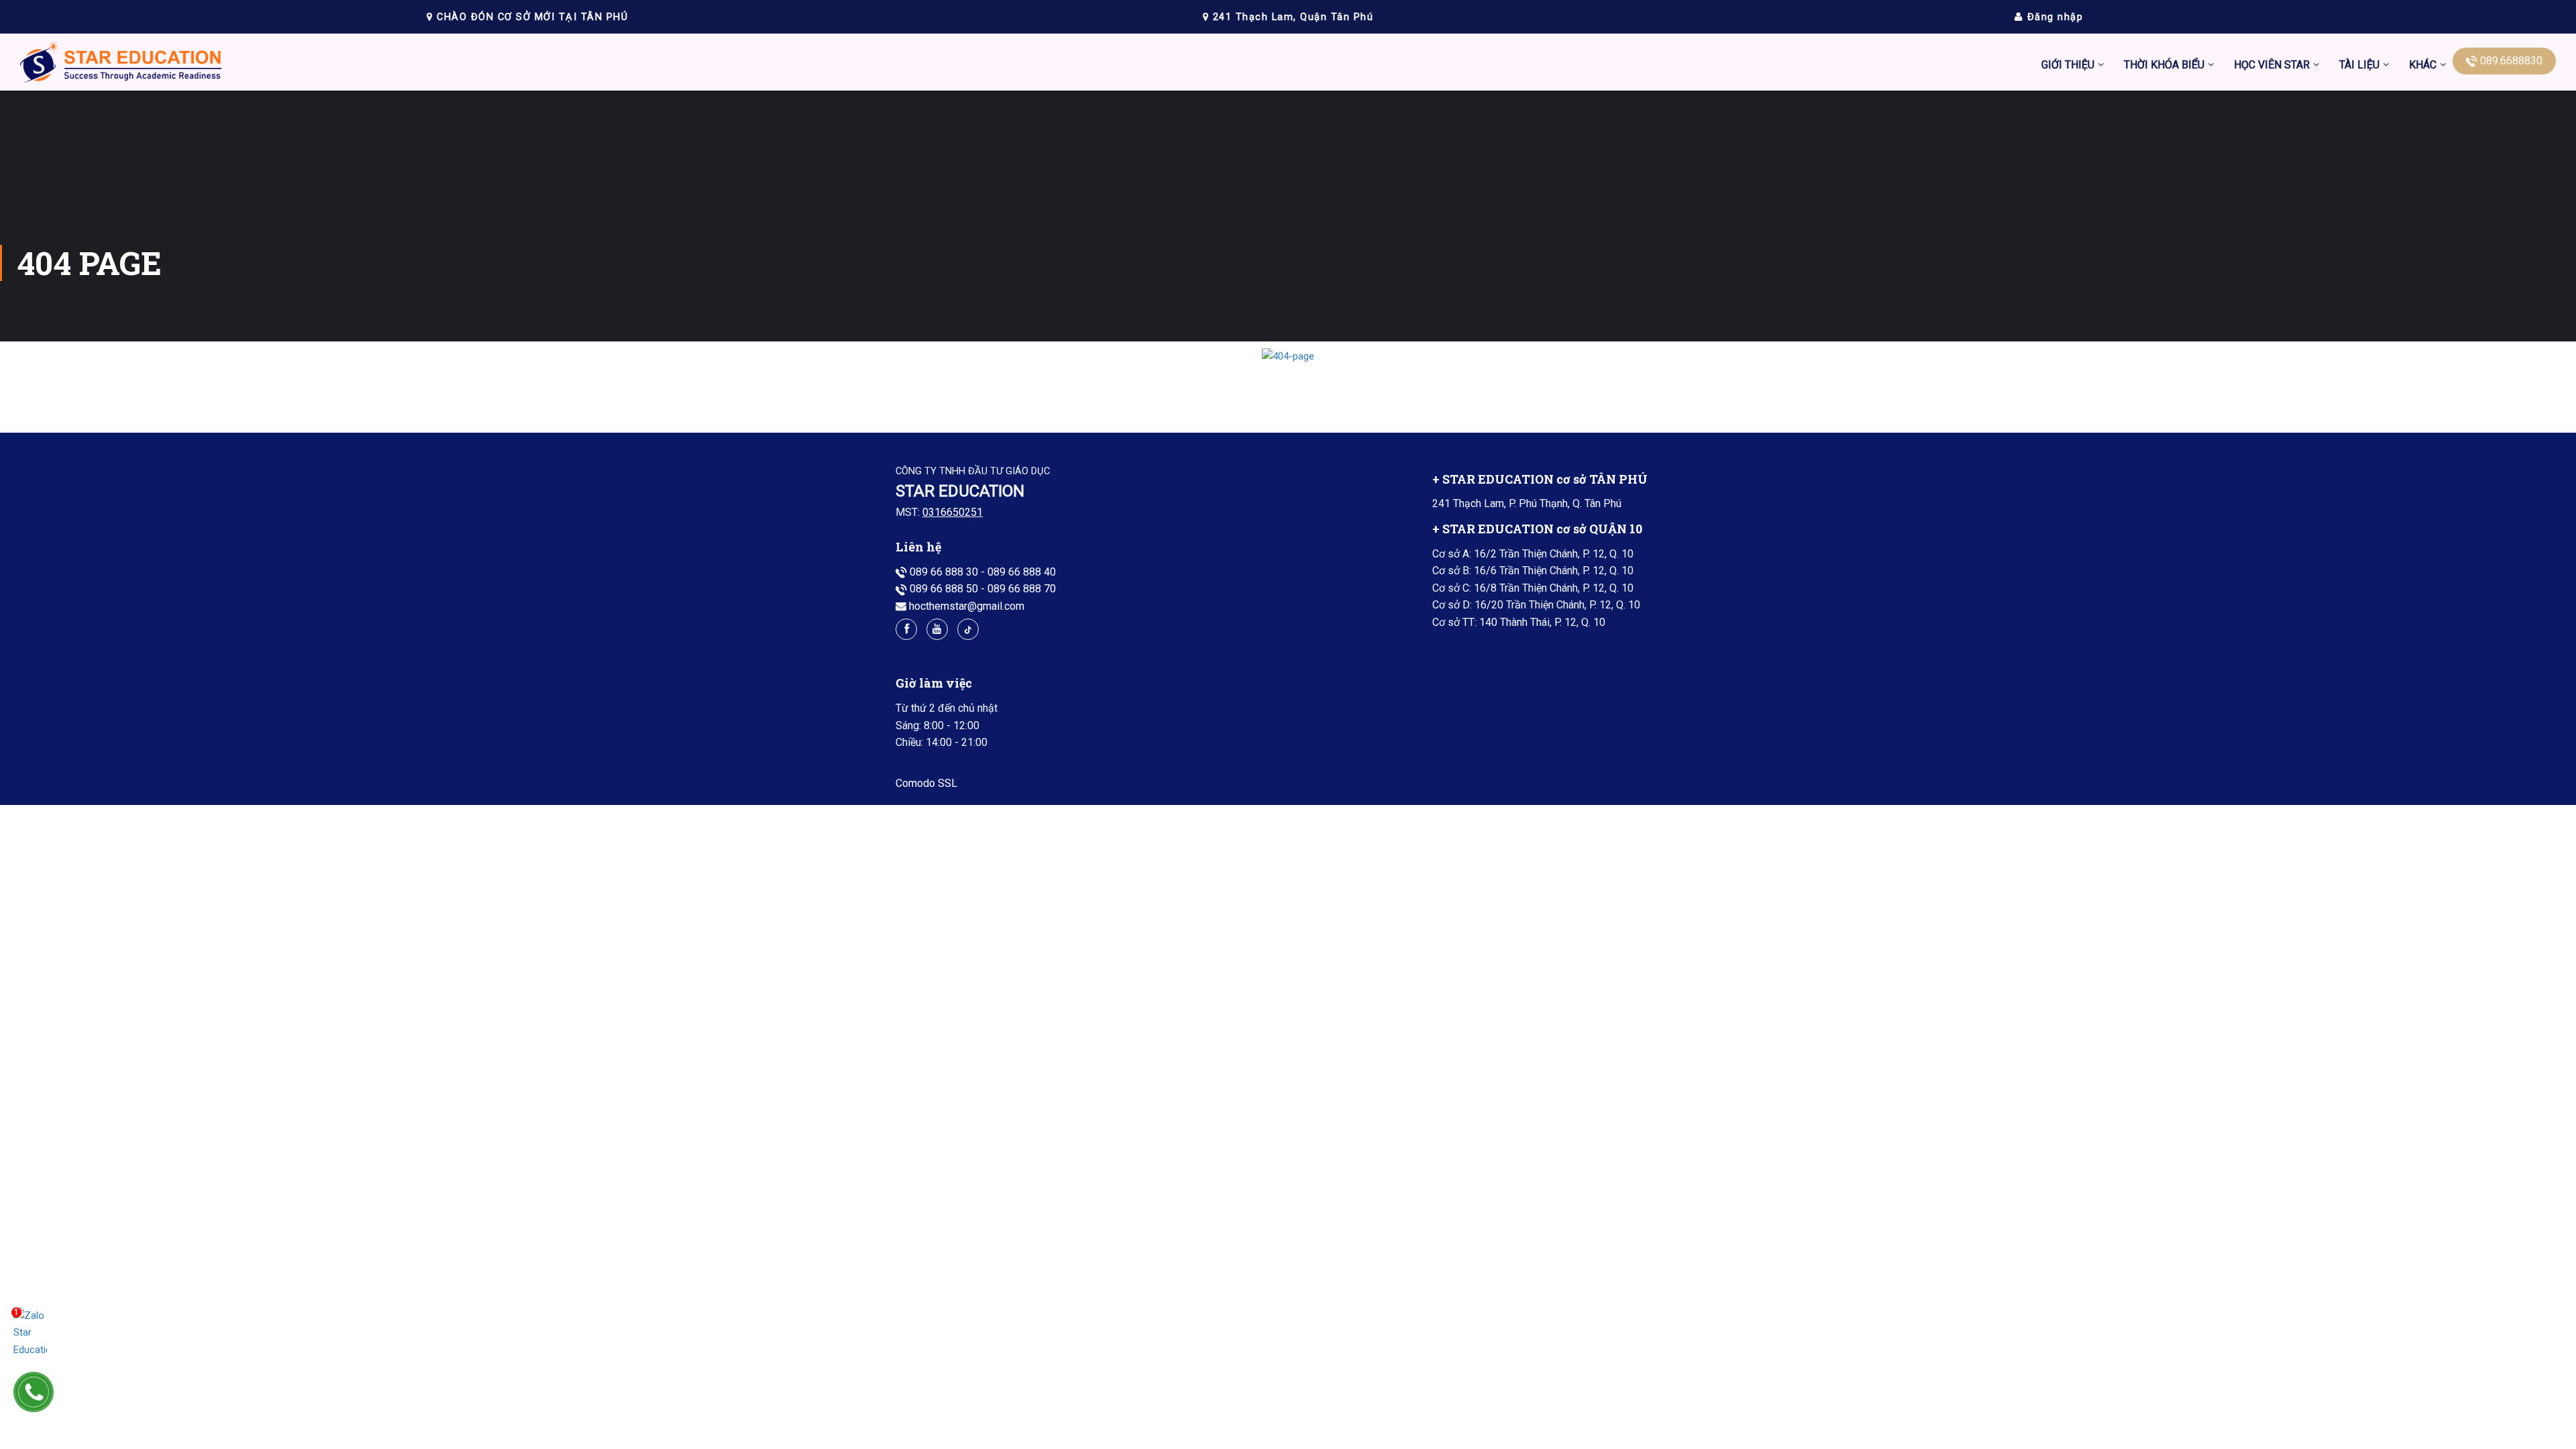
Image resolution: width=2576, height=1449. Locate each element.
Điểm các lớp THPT (2279, 175)
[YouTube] (937, 629)
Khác (2423, 65)
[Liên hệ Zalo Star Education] (30, 1333)
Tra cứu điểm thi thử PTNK (2295, 270)
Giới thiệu (2068, 65)
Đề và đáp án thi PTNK (2286, 207)
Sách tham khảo (2376, 396)
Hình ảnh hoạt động (2279, 238)
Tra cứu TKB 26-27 (2167, 270)
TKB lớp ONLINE (2162, 207)
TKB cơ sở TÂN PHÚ (2171, 175)
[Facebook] (906, 629)
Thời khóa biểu (2164, 65)
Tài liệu (2359, 65)
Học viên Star (2272, 65)
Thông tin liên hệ (2447, 175)
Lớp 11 (2356, 333)
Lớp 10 (2356, 302)
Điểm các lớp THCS (2279, 144)
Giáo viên (2430, 144)
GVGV (2422, 238)
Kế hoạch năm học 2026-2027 (2194, 238)
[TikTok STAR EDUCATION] (968, 629)
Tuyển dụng (2435, 207)
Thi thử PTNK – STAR (2284, 302)
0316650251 (953, 512)
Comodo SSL (926, 783)
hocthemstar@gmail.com (967, 606)
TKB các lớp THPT (2166, 144)
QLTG (2421, 270)
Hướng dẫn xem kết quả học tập (2308, 112)
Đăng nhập (2053, 17)
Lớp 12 (2356, 365)
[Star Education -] (121, 65)
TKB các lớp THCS (2166, 112)
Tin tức (2425, 112)
